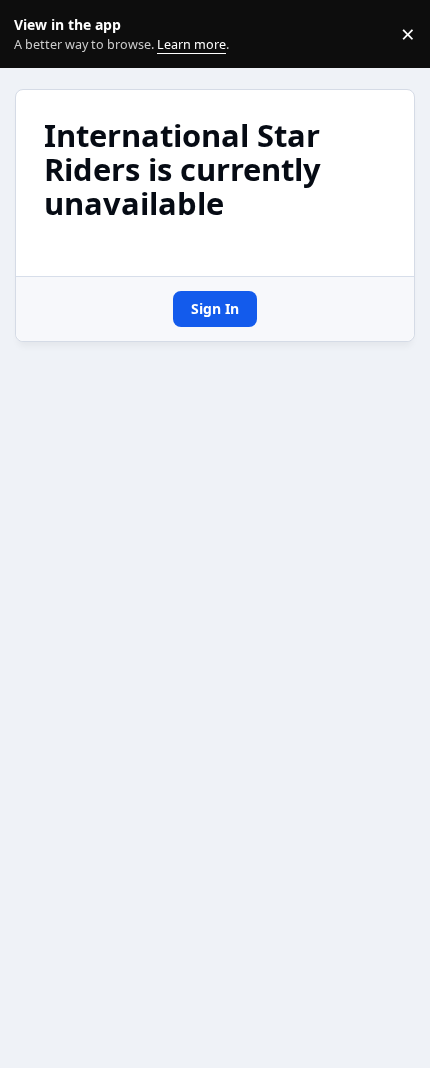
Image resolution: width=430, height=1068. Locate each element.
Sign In (215, 308)
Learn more (38, 34)
